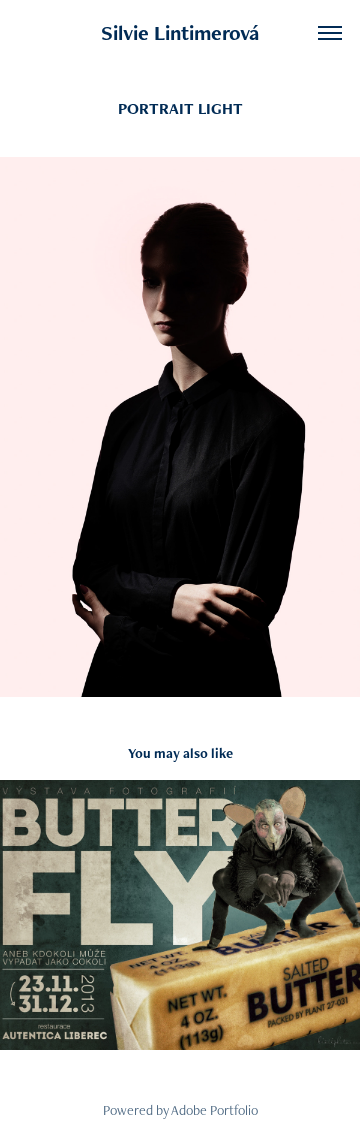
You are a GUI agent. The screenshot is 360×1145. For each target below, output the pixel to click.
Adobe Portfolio (214, 1110)
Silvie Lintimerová (180, 32)
